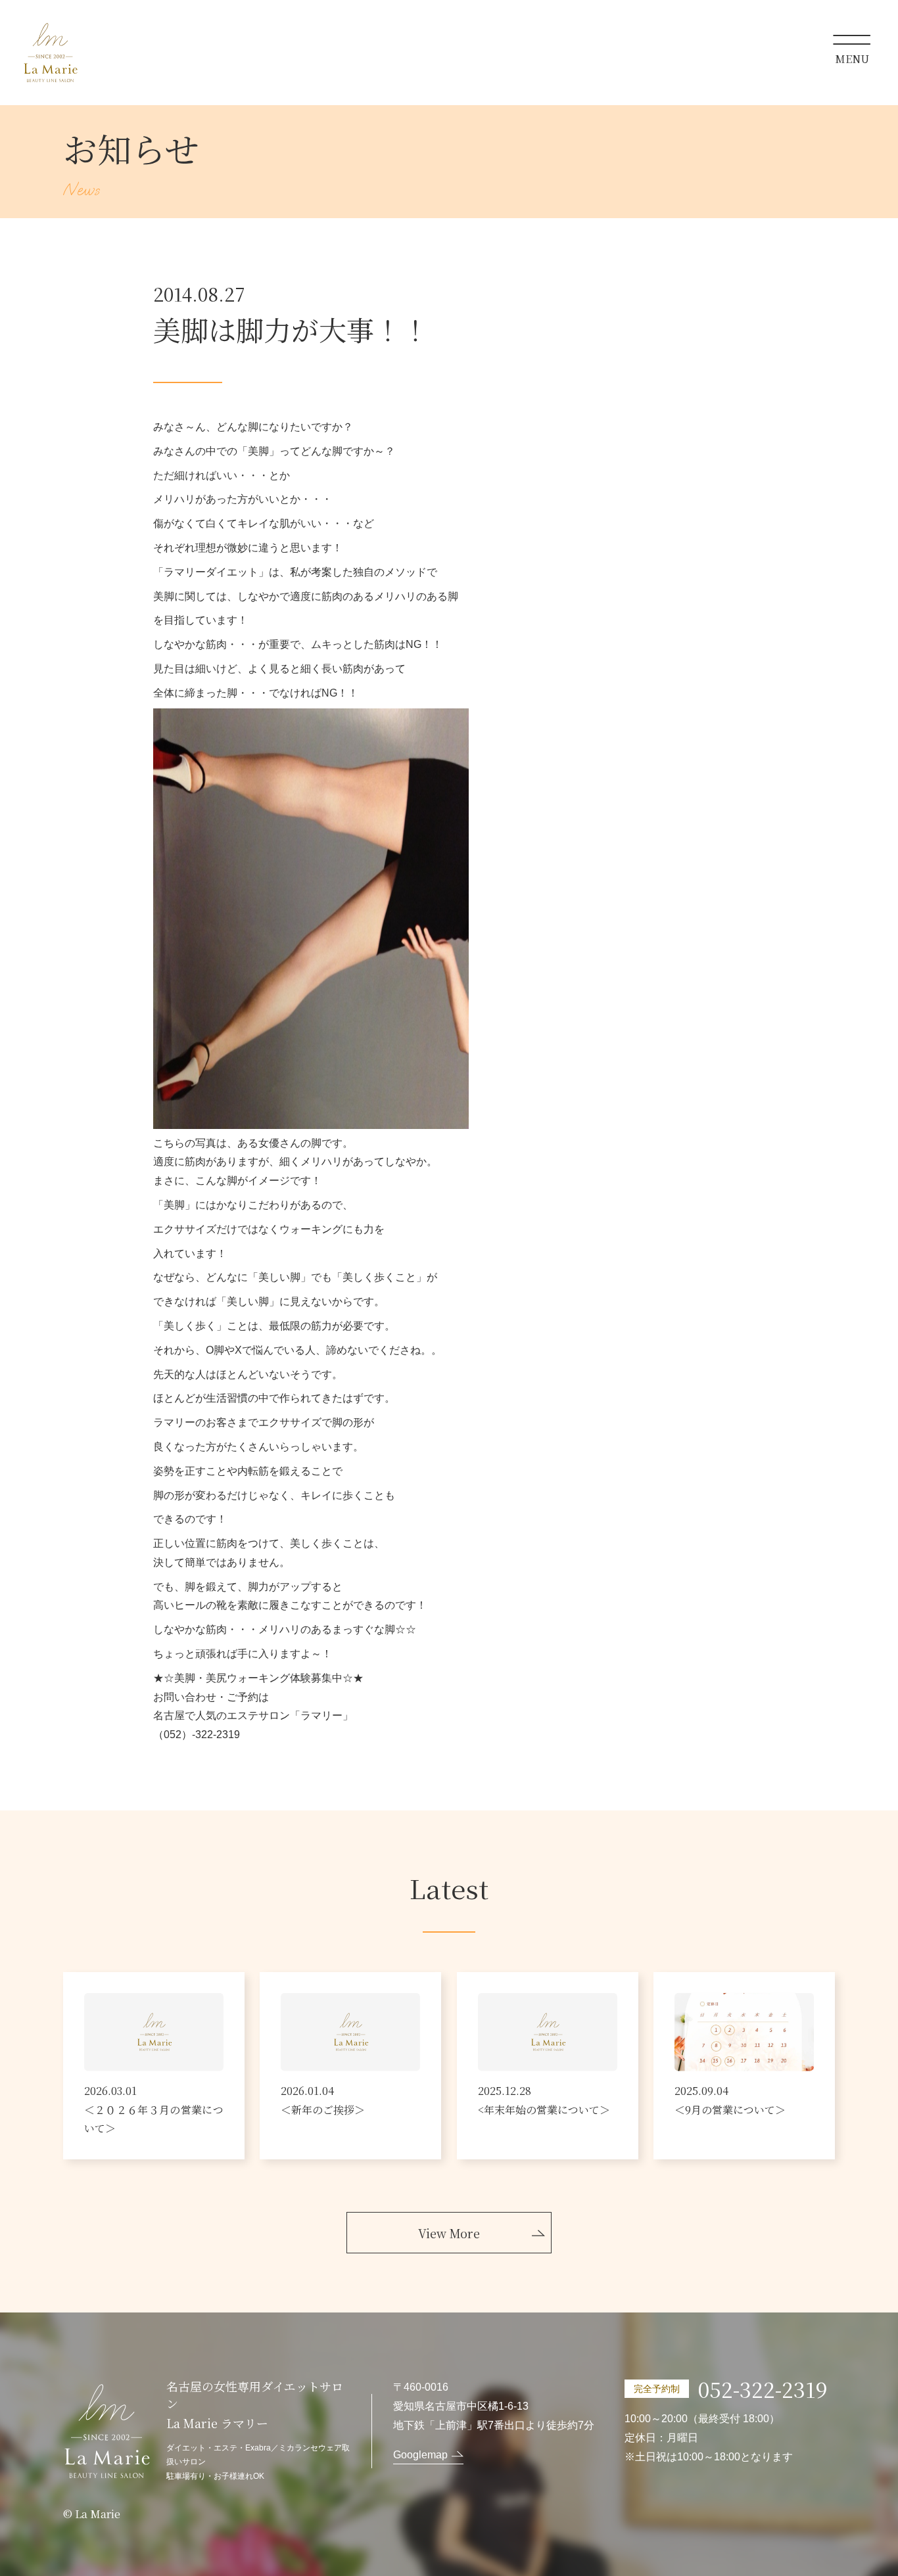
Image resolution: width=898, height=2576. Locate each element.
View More (449, 2233)
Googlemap (420, 2455)
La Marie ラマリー (50, 53)
